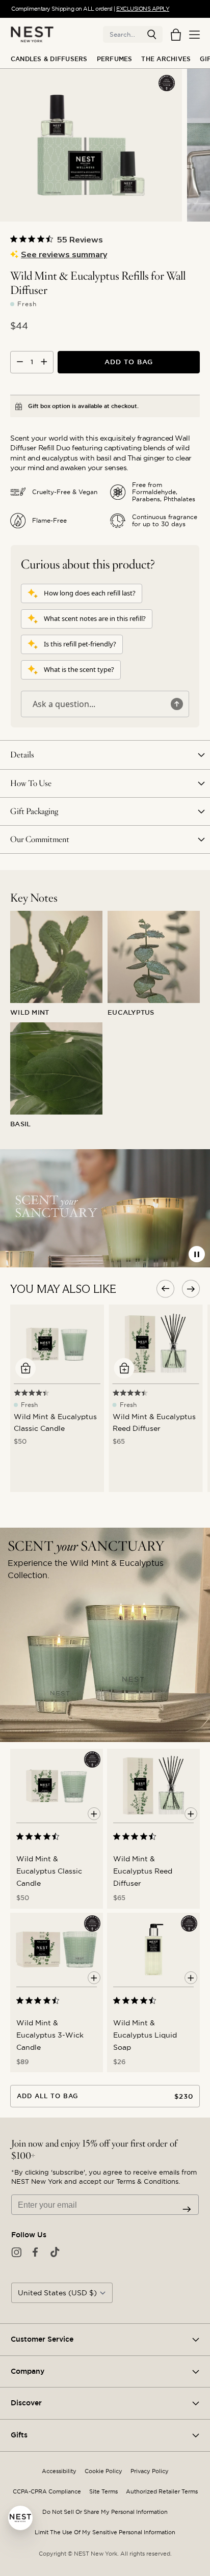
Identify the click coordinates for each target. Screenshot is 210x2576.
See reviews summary (64, 255)
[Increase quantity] (44, 362)
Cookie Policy (103, 2471)
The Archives (166, 59)
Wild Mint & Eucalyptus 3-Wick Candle (50, 2035)
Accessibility (59, 2471)
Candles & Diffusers (49, 59)
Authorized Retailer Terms (162, 2492)
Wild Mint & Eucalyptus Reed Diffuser (143, 1871)
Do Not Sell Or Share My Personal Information (105, 2512)
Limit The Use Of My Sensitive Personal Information (105, 2532)
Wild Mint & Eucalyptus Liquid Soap (145, 2035)
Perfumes (115, 59)
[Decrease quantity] (20, 362)
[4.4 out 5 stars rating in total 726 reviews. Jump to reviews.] (40, 1836)
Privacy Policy (150, 2471)
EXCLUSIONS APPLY (143, 9)
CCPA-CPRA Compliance (47, 2492)
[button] (152, 35)
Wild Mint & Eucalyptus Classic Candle (49, 1871)
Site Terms (103, 2492)
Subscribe (187, 2209)
